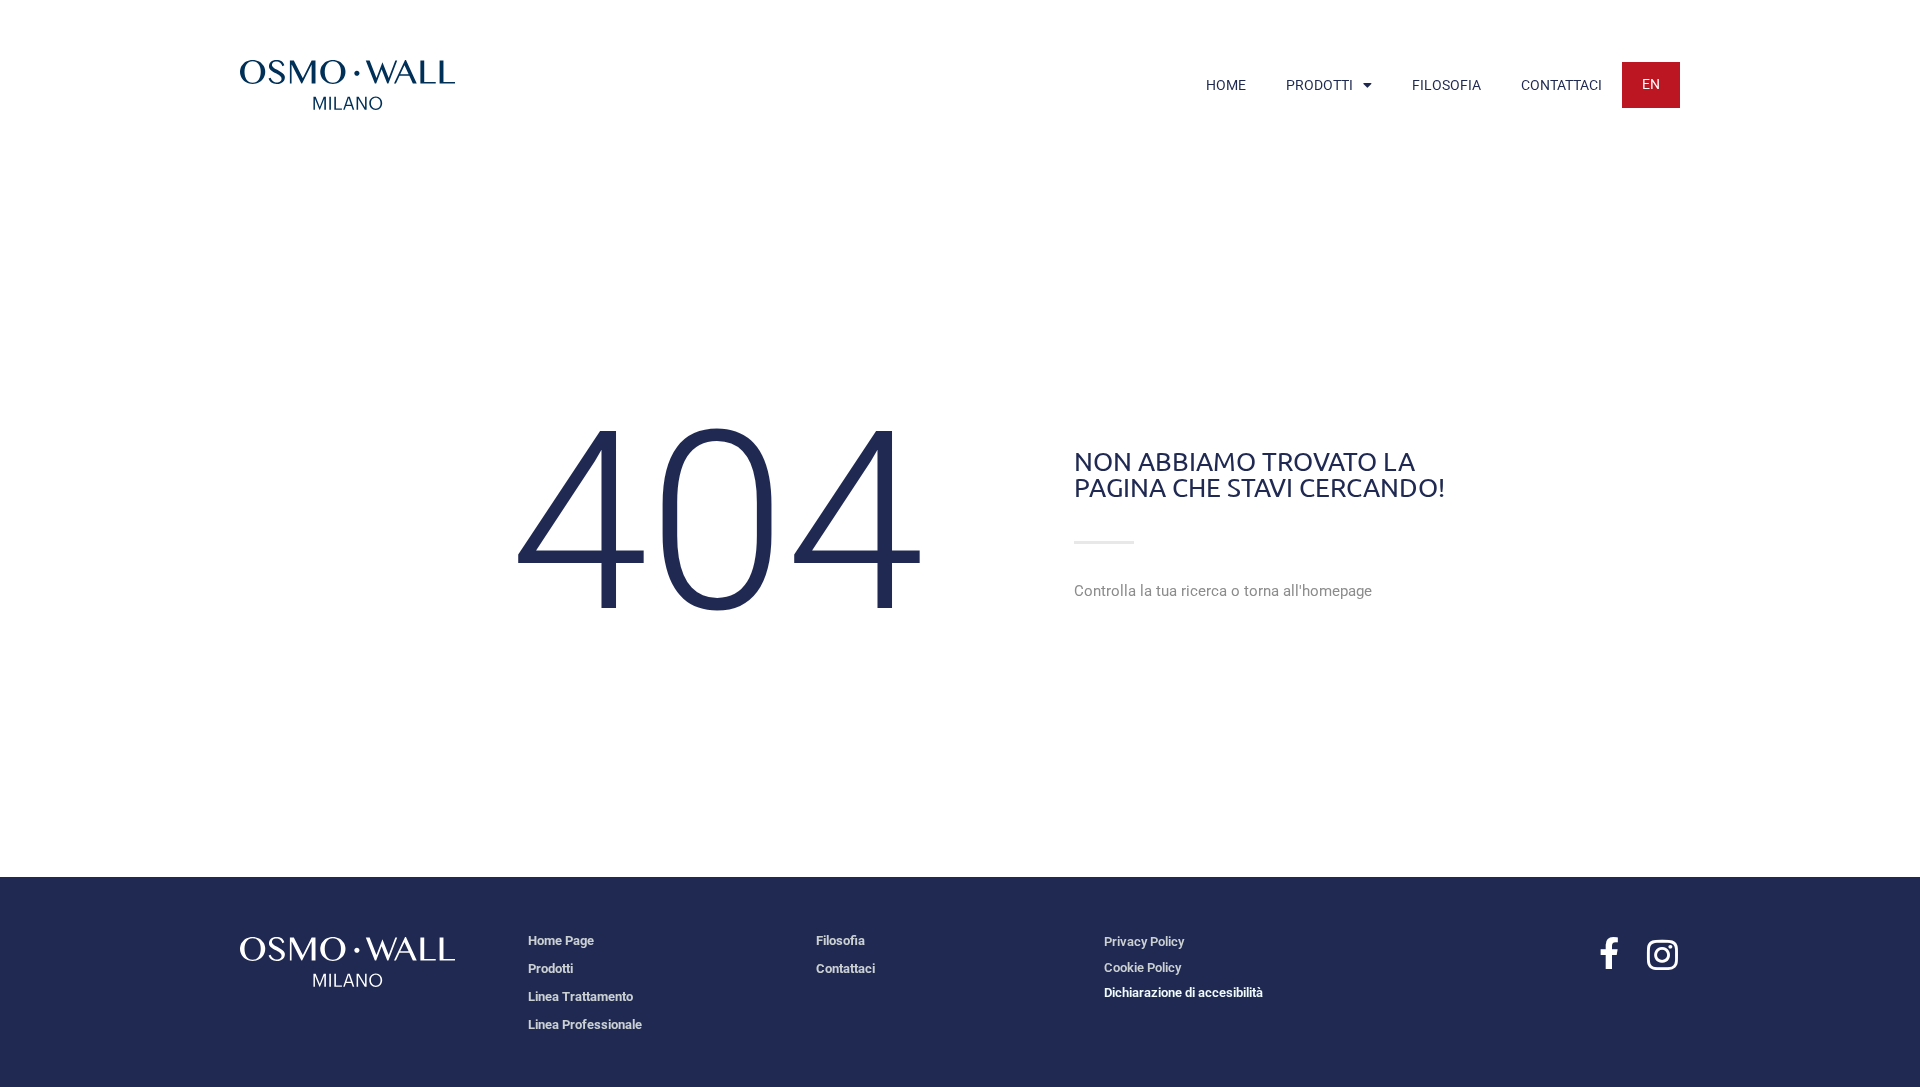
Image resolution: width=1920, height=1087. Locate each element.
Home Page (561, 940)
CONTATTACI (1561, 85)
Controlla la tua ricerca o (1223, 591)
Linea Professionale (585, 1024)
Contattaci (845, 968)
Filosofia (840, 940)
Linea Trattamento (580, 996)
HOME (1226, 85)
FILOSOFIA (1446, 85)
